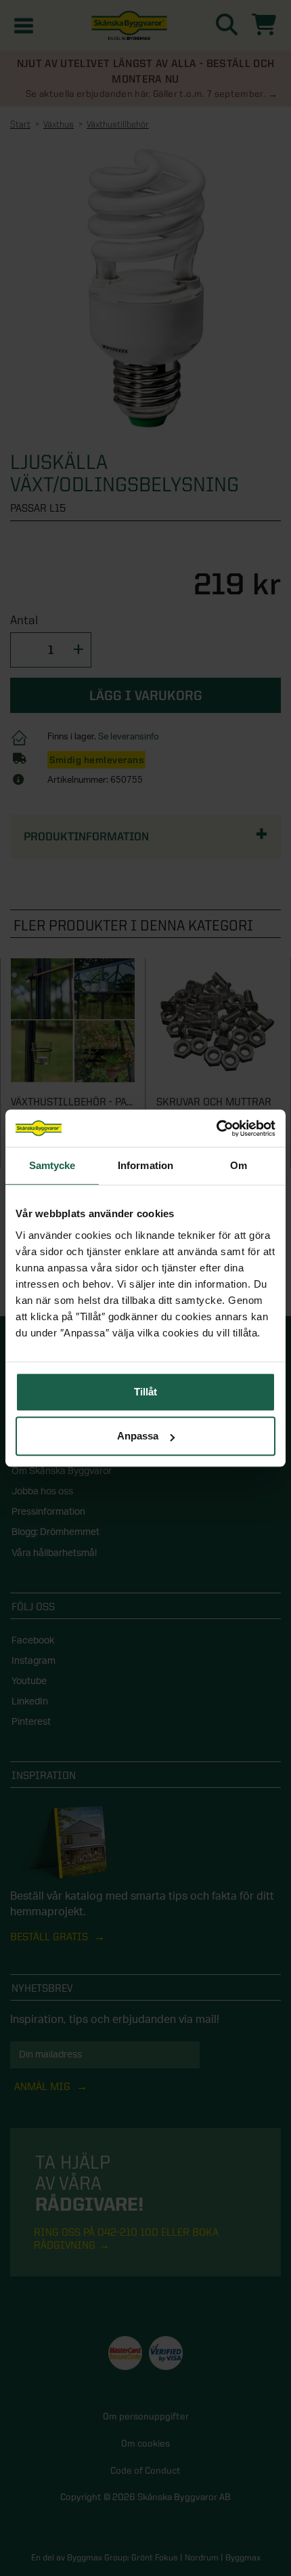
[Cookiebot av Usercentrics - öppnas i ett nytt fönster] (216, 1128)
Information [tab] (145, 1165)
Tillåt (145, 1392)
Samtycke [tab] (52, 1165)
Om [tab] (239, 1165)
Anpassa (138, 1436)
